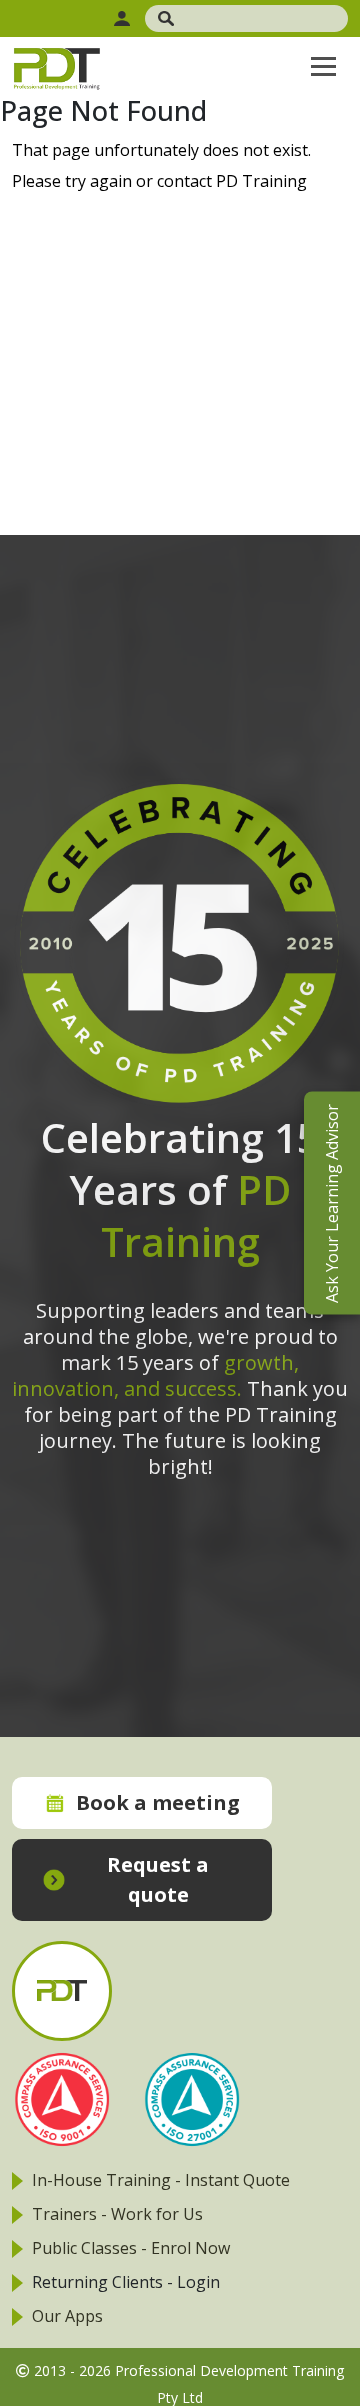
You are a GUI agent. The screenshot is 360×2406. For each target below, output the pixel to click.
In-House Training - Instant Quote (161, 2180)
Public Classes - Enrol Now (131, 2248)
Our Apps (67, 2316)
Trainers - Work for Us (117, 2214)
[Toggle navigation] (323, 66)
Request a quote (158, 1879)
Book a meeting (158, 1802)
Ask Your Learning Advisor (332, 1203)
